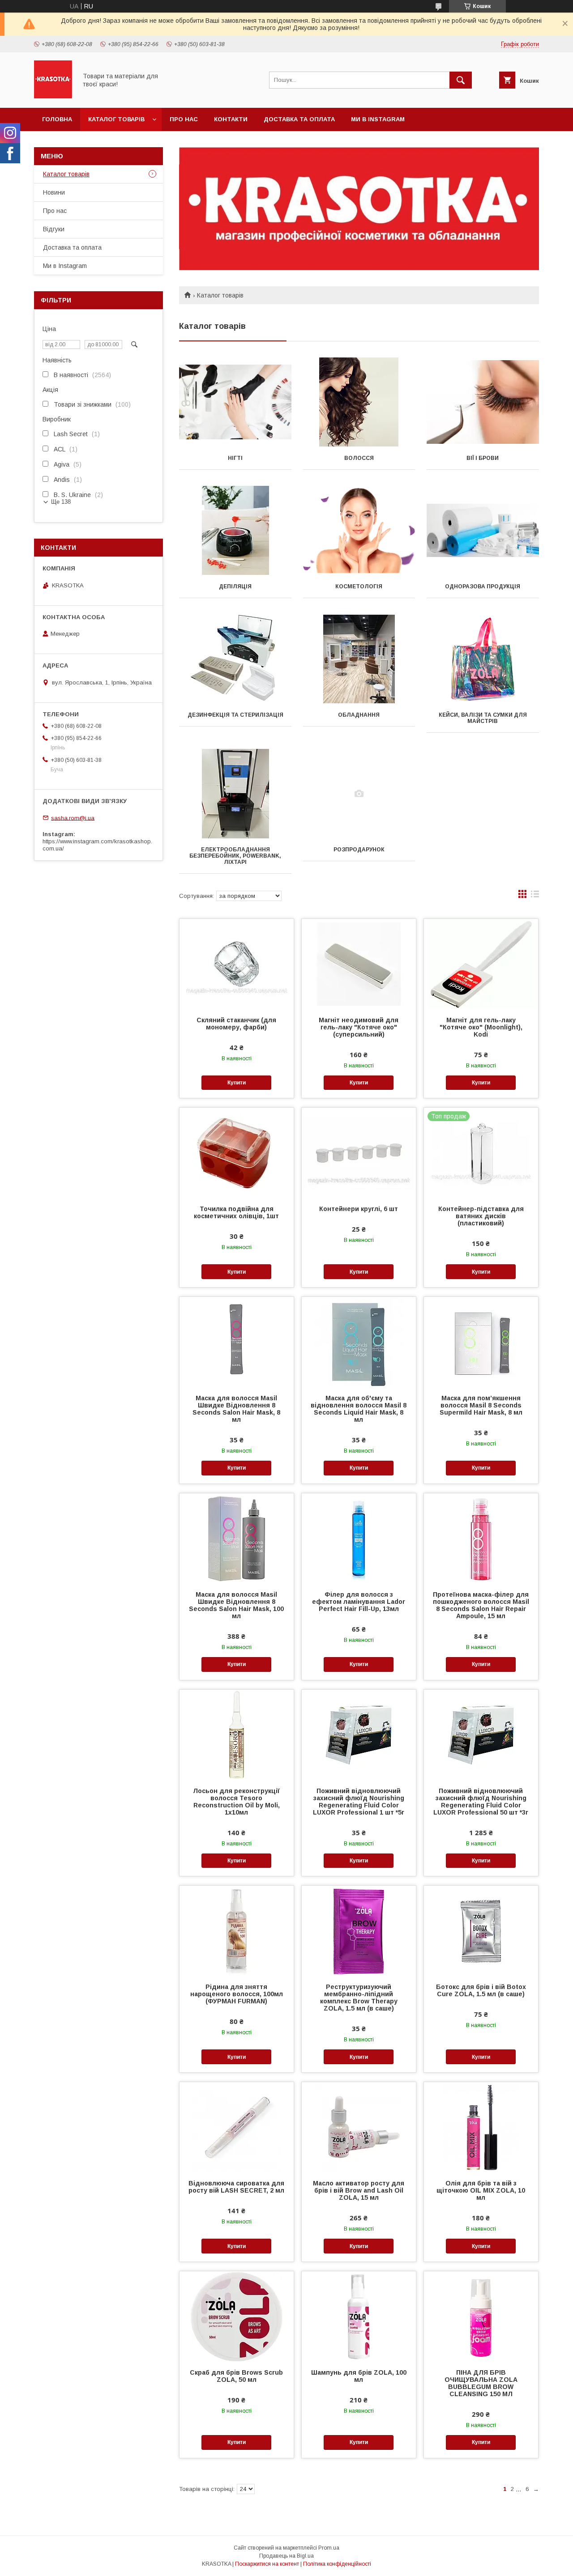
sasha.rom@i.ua (73, 818)
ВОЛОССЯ (359, 458)
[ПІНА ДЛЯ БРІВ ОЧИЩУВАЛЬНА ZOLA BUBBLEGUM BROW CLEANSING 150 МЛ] (481, 2316)
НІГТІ (235, 458)
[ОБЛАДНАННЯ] (359, 659)
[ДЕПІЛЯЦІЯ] (235, 531)
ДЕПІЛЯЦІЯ (235, 587)
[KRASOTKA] (53, 96)
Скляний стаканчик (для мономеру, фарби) (236, 1024)
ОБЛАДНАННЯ (359, 715)
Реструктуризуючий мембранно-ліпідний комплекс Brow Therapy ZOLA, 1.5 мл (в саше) (359, 1998)
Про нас (184, 119)
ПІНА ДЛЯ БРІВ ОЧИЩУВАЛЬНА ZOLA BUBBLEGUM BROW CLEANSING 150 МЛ (481, 2383)
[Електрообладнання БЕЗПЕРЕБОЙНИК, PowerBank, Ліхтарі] (235, 794)
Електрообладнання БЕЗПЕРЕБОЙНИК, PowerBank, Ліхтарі (235, 856)
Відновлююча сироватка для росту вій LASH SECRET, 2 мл (236, 2187)
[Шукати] (461, 80)
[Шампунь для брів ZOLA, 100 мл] (359, 2316)
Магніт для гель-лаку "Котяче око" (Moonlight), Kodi (481, 1027)
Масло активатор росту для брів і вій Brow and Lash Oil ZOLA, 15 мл (359, 2190)
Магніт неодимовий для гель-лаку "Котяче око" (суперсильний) (359, 1027)
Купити (237, 1083)
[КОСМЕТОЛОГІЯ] (359, 531)
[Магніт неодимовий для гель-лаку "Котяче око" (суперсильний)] (359, 964)
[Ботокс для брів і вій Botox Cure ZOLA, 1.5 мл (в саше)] (481, 1930)
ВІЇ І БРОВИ (483, 458)
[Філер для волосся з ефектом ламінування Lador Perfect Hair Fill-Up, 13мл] (359, 1538)
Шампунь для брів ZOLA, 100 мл (359, 2376)
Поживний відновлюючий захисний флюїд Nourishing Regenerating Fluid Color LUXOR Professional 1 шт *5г (359, 1802)
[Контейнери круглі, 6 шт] (359, 1152)
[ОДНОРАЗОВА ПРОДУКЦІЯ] (483, 531)
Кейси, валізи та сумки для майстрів (483, 718)
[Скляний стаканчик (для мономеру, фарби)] (237, 964)
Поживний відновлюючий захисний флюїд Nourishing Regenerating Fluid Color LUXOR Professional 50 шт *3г (481, 1802)
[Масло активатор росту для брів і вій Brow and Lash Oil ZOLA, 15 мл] (359, 2127)
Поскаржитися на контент (267, 2564)
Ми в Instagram (378, 119)
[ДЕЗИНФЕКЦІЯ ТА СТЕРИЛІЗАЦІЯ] (235, 659)
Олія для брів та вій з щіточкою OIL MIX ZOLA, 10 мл (481, 2190)
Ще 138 (61, 502)
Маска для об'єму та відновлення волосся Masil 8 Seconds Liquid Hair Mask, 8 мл (359, 1409)
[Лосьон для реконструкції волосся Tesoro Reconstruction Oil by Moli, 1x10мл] (237, 1734)
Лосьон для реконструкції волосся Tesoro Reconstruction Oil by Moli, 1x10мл (236, 1802)
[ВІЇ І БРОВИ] (483, 402)
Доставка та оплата (299, 119)
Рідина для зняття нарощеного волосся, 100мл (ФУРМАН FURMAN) (237, 1994)
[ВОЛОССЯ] (359, 402)
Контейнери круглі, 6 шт (359, 1209)
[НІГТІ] (235, 402)
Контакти (231, 119)
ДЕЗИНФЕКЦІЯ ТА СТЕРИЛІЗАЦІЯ (235, 715)
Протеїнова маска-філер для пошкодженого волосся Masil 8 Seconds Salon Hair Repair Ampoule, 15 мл (481, 1605)
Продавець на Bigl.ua (286, 2556)
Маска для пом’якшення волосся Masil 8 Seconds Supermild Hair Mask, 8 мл (481, 1405)
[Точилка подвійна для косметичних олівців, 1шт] (237, 1152)
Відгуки (54, 229)
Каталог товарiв (116, 119)
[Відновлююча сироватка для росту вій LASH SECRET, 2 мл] (237, 2127)
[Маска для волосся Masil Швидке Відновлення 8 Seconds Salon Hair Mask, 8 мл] (237, 1342)
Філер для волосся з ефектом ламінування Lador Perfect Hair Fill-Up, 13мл (359, 1602)
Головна (57, 119)
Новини (54, 192)
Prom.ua (329, 2548)
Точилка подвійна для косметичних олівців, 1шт (236, 1212)
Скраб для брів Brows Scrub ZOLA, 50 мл (236, 2376)
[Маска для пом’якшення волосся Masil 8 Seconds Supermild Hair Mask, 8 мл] (481, 1342)
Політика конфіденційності (337, 2564)
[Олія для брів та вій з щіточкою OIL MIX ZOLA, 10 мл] (481, 2127)
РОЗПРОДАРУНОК (359, 850)
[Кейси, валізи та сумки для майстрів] (483, 659)
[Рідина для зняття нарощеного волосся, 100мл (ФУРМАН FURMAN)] (237, 1930)
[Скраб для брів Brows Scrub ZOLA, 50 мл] (237, 2316)
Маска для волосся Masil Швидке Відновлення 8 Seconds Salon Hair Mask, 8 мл (236, 1409)
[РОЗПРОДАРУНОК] (359, 794)
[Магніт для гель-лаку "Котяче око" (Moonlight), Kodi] (481, 964)
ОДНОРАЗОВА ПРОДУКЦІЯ (483, 587)
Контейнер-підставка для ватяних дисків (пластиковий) (481, 1216)
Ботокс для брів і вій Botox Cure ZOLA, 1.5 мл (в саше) (481, 1990)
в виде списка (535, 896)
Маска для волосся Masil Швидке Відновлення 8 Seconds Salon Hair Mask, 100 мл (236, 1605)
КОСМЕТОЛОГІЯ (359, 587)
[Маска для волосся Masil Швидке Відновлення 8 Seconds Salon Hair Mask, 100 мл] (237, 1538)
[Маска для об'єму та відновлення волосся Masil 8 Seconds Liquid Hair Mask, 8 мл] (359, 1342)
